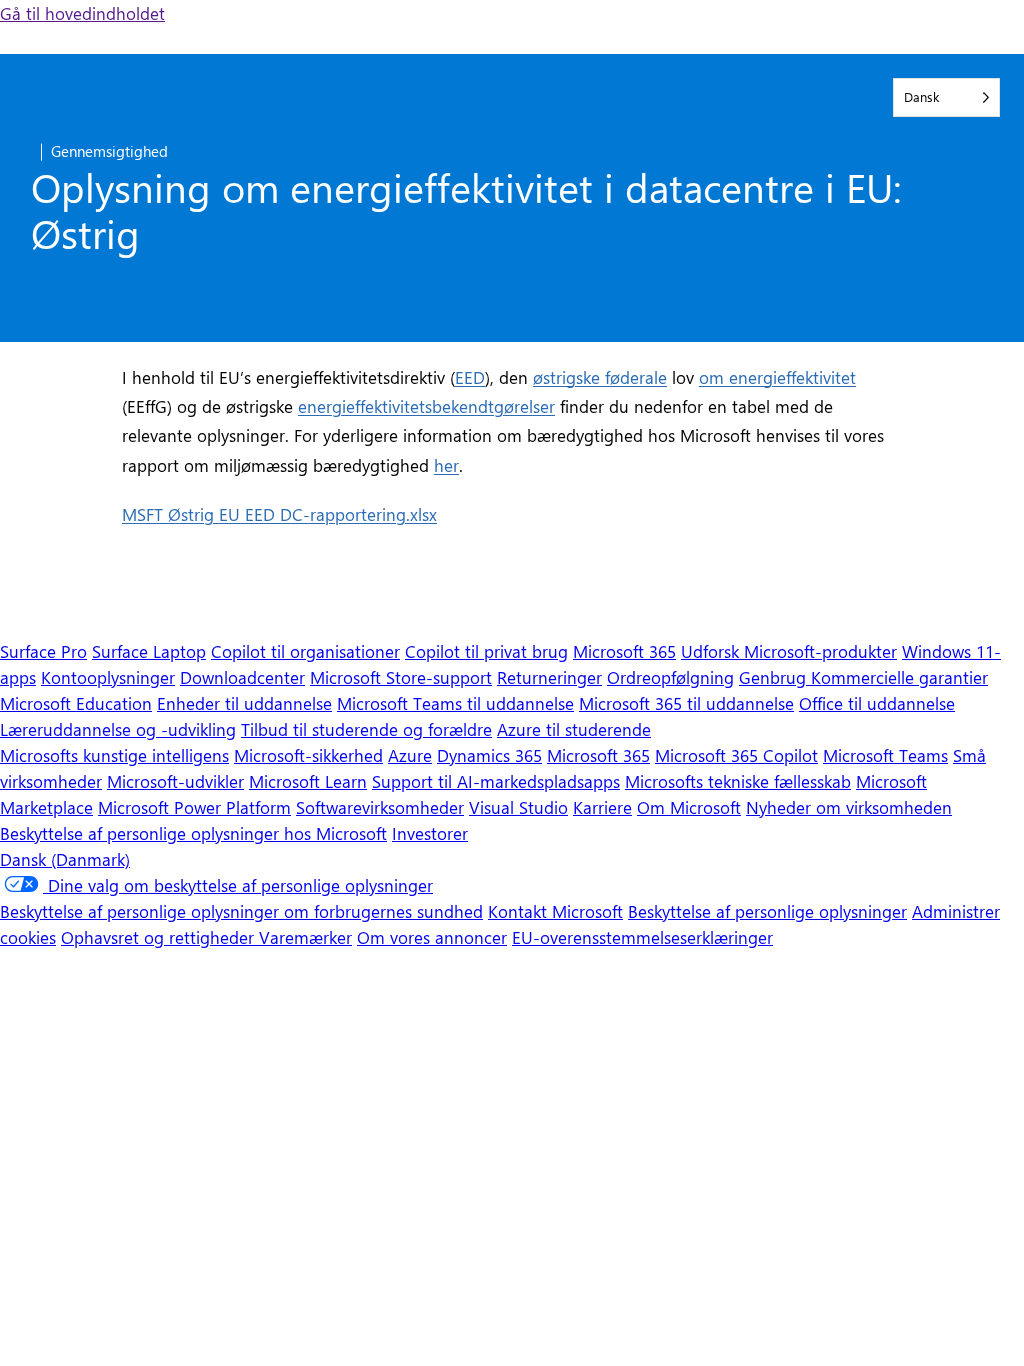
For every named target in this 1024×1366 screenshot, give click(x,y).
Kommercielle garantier (899, 676)
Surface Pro (43, 650)
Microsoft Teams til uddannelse (455, 702)
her (446, 464)
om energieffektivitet (777, 376)
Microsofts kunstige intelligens (114, 754)
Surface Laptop (149, 650)
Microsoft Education (76, 702)
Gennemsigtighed (109, 151)
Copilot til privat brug (486, 650)
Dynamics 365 (489, 754)
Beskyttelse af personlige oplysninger (767, 910)
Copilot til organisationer (305, 650)
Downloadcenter (242, 676)
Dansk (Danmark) (65, 858)
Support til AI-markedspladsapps (496, 780)
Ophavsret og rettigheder (160, 936)
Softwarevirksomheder (380, 806)
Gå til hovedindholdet (82, 12)
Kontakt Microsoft (555, 910)
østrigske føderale (600, 376)
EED (470, 376)
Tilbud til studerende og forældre (366, 728)
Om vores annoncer (432, 936)
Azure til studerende (574, 728)
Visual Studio (518, 806)
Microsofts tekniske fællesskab (738, 780)
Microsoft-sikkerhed (308, 754)
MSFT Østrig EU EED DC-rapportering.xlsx (279, 513)
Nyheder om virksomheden (849, 806)
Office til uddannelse (877, 702)
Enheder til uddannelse (244, 702)
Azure (410, 754)
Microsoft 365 (624, 650)
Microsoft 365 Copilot (736, 754)
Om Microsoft (689, 806)
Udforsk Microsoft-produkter (789, 650)
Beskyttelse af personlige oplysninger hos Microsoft (193, 832)
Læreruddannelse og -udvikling (118, 728)
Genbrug (775, 676)
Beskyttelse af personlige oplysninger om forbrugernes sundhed (241, 910)
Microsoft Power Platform (194, 806)
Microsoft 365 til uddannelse (686, 702)
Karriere (602, 806)
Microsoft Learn (308, 780)
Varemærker (305, 936)
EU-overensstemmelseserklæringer (642, 936)
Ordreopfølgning (670, 676)
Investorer (430, 832)
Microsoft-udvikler (175, 780)
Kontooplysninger (108, 676)
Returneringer (549, 676)
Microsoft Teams (885, 754)
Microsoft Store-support (401, 676)
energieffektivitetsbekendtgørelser (426, 405)
